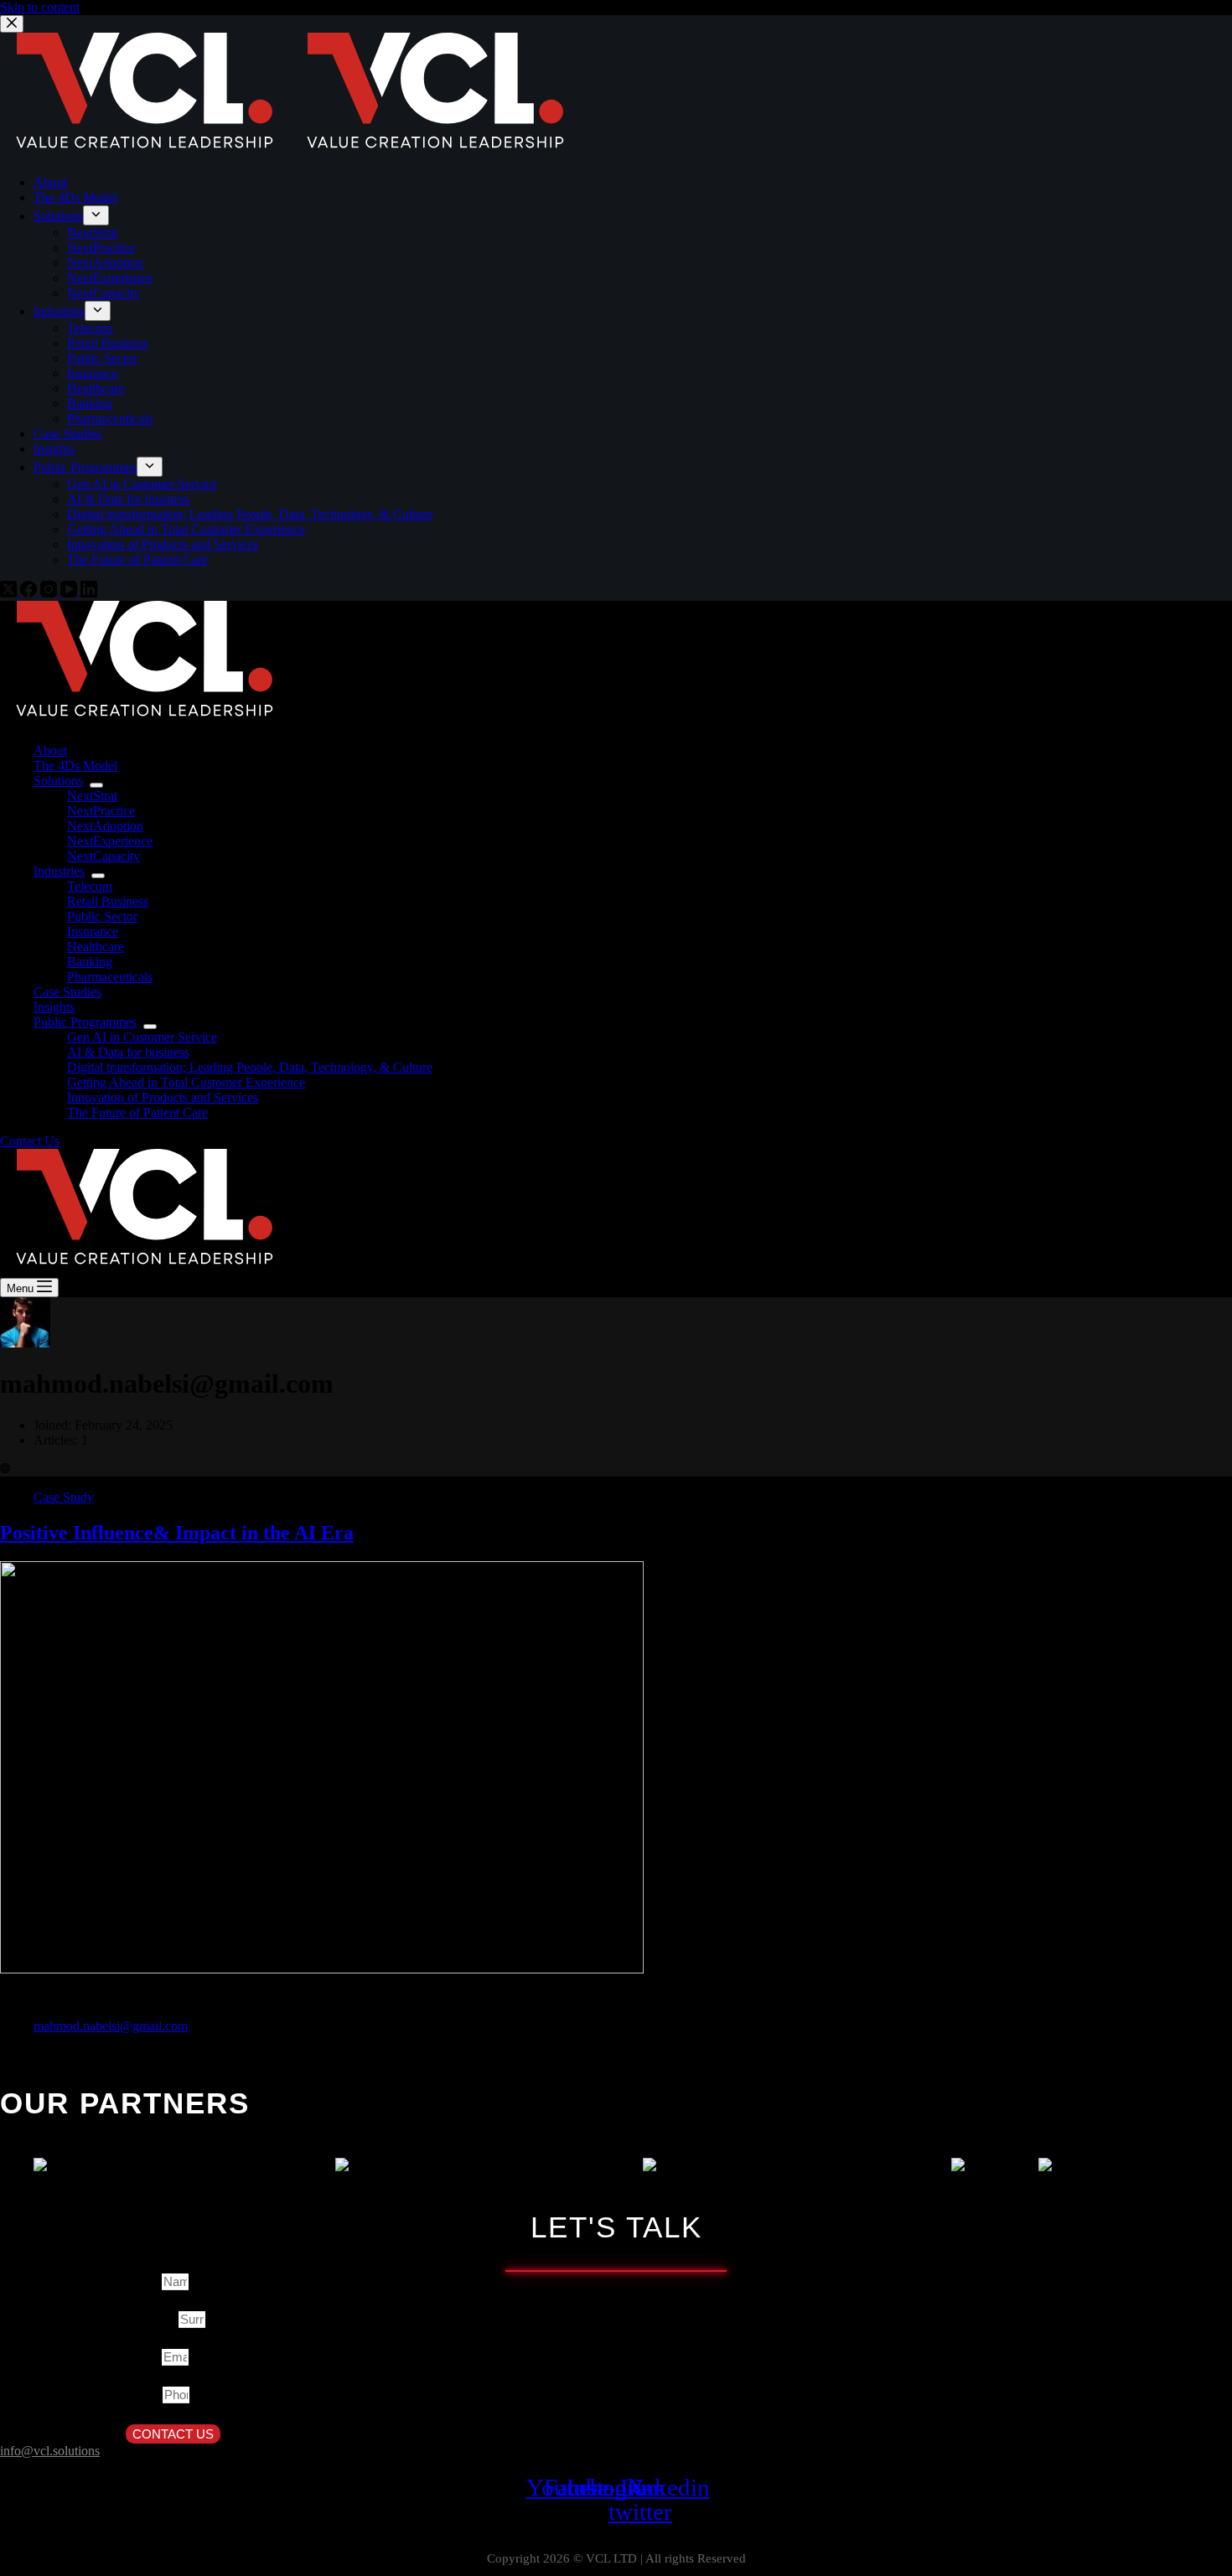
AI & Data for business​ (128, 1052)
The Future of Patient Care (137, 1112)
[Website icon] (5, 1469)
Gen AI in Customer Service (142, 1037)
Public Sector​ (102, 916)
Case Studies (67, 992)
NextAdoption (105, 826)
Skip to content (40, 7)
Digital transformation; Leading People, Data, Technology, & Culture (250, 1067)
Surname (152, 2320)
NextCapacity (104, 856)
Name (144, 2282)
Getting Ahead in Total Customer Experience (186, 1082)
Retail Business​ (108, 901)
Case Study (64, 1497)
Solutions (58, 781)
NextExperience (110, 841)
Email (144, 2357)
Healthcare (96, 947)
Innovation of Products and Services (163, 1097)
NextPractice (101, 811)
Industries (59, 871)
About (50, 750)
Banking (90, 962)
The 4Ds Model (75, 766)
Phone (144, 2395)
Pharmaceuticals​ (110, 977)
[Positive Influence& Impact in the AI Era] (322, 1969)
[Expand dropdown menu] (96, 785)
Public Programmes (85, 1022)
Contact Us (30, 1141)
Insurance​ (93, 931)
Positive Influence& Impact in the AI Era (177, 1533)
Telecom (90, 886)
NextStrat (92, 796)
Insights (54, 1007)
